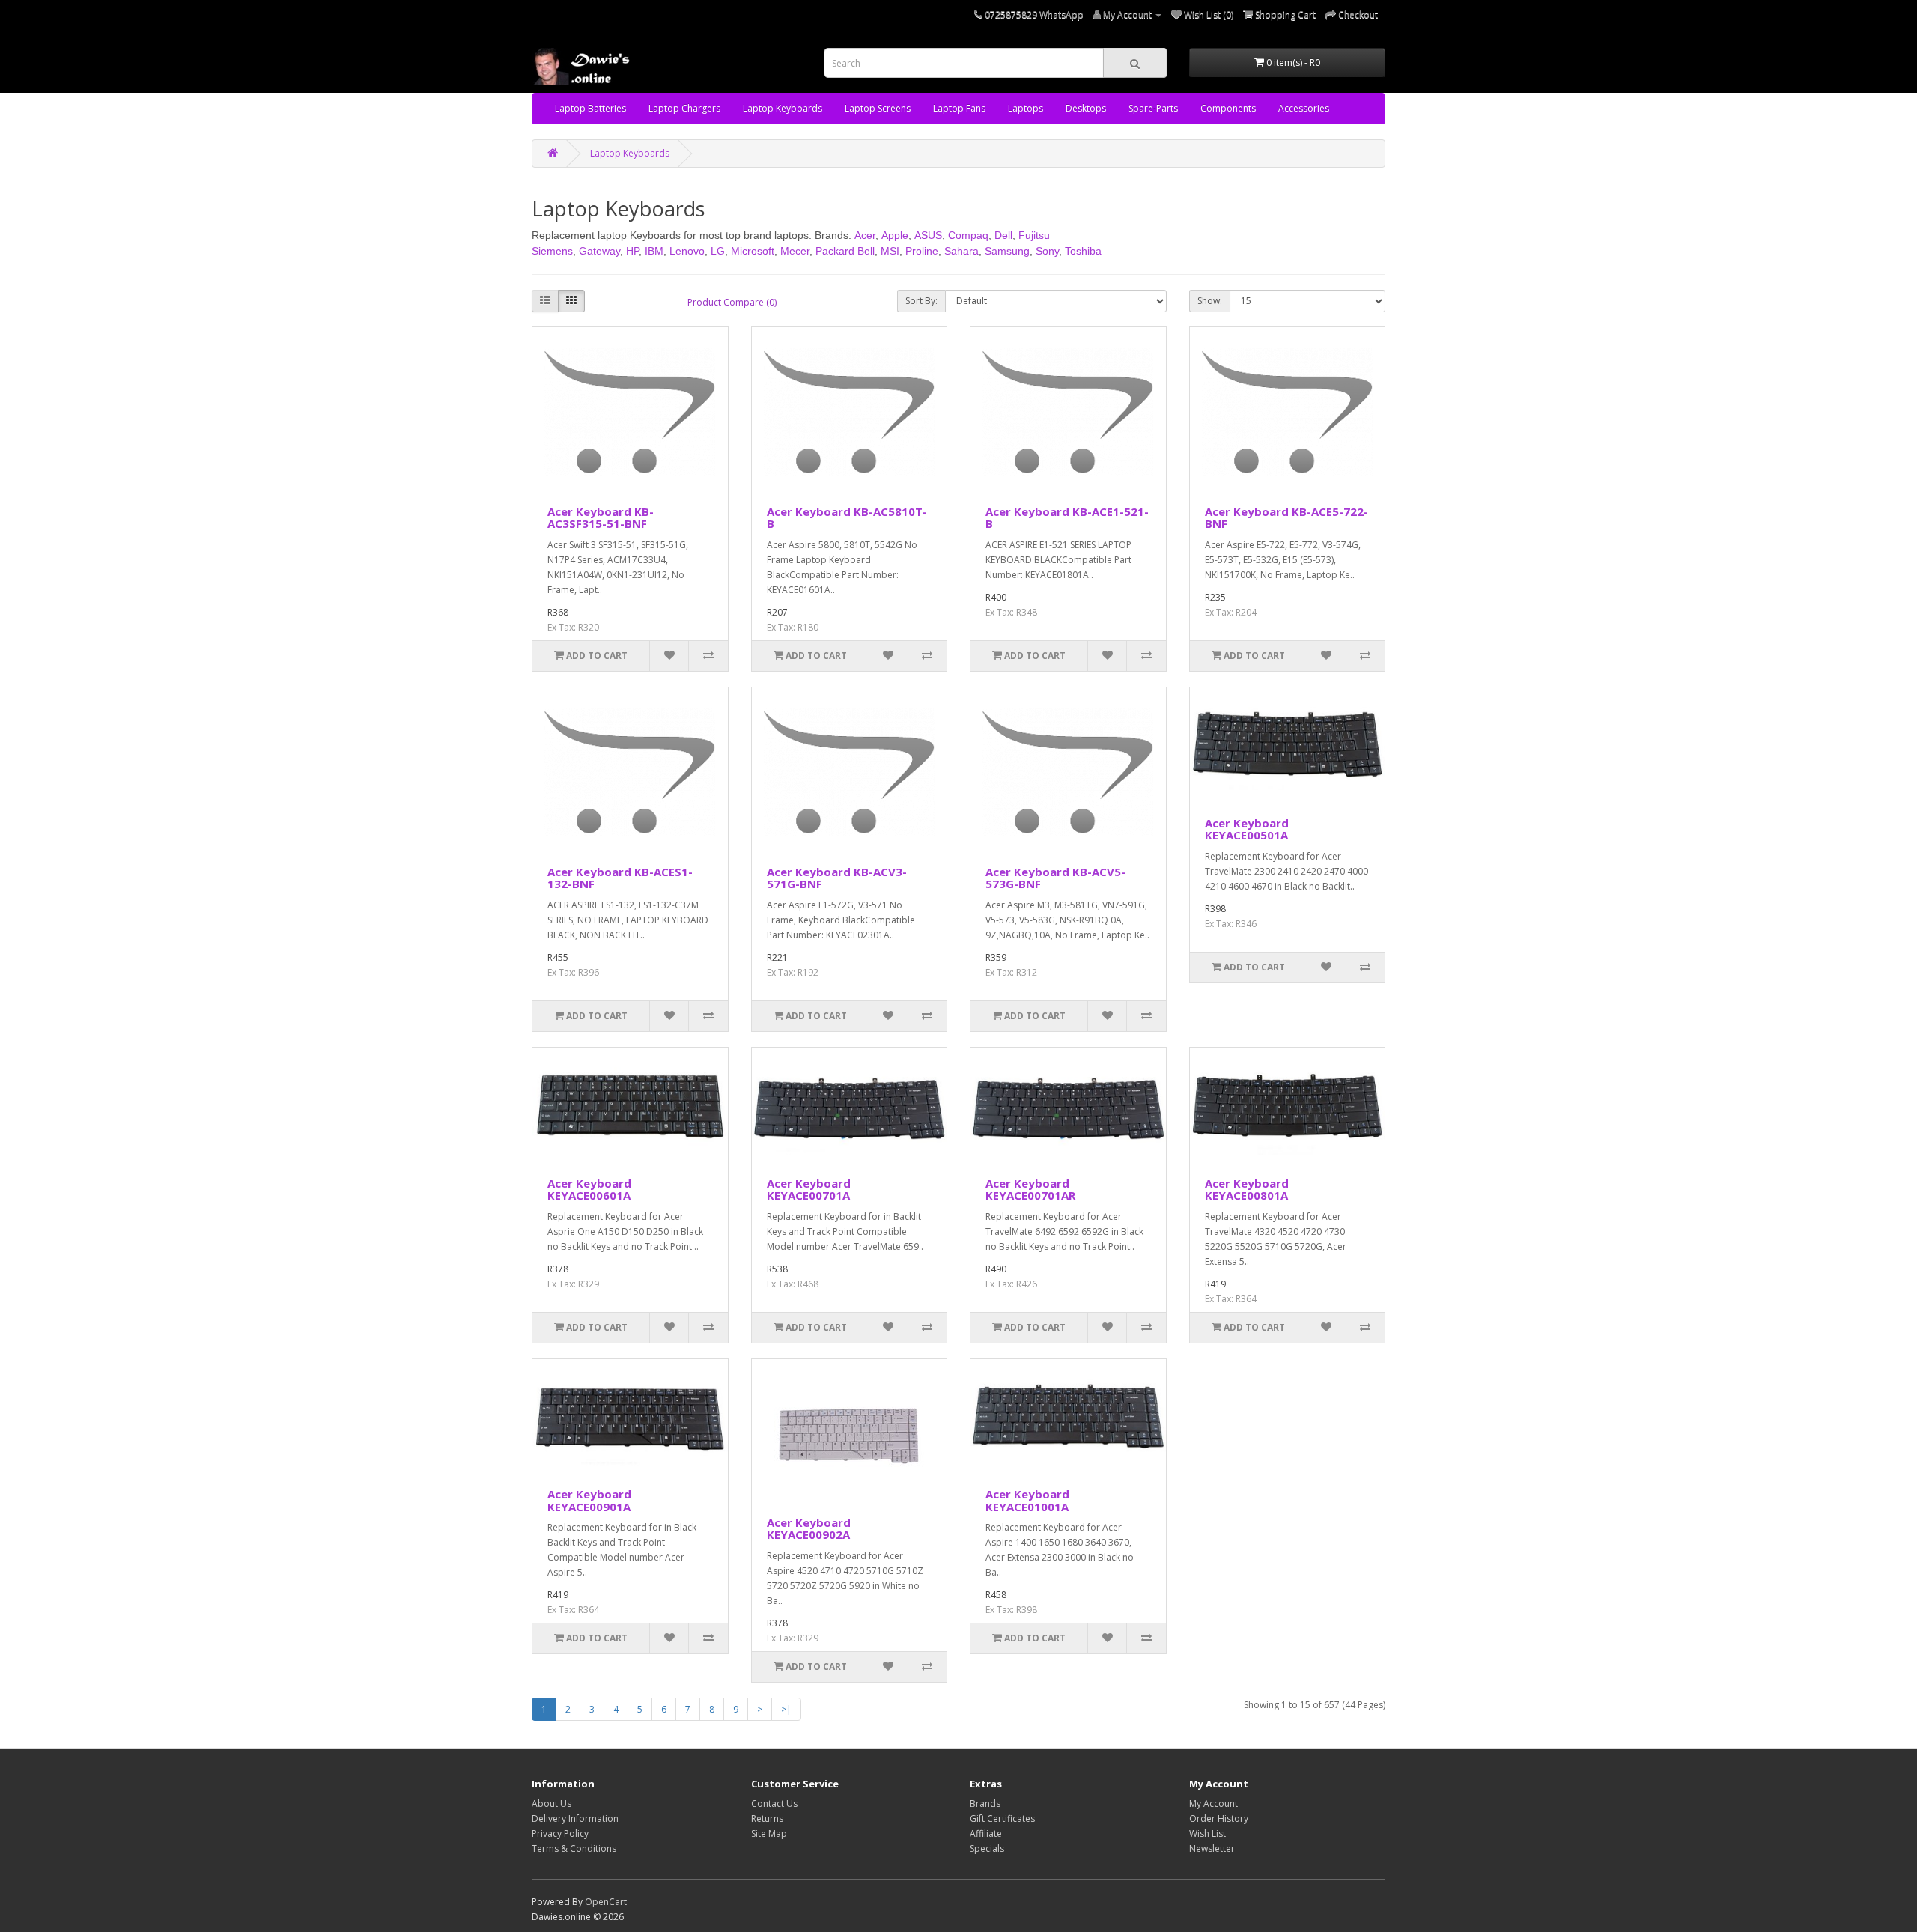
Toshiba (1083, 251)
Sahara (961, 251)
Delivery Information (575, 1819)
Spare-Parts (1153, 108)
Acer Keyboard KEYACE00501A (1247, 829)
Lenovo (687, 251)
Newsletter (1212, 1849)
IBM (654, 251)
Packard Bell (845, 251)
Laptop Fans (959, 108)
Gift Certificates (1002, 1819)
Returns (767, 1819)
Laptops (1026, 108)
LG (718, 251)
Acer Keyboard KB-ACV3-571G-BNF (837, 878)
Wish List (1207, 1834)
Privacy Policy (560, 1834)
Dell (1003, 235)
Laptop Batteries (590, 108)
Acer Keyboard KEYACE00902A (809, 1529)
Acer (865, 235)
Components (1228, 108)
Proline (922, 251)
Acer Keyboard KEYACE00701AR (1030, 1190)
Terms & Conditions (574, 1849)
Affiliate (986, 1834)
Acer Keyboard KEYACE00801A (1247, 1190)
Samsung (1007, 251)
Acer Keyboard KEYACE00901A (589, 1500)
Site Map (769, 1834)
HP (632, 251)
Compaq (968, 235)
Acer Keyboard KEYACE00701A (809, 1190)
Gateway (599, 251)
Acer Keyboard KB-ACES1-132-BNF (620, 878)
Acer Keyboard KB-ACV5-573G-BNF (1055, 878)
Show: (1210, 301)
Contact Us (774, 1804)
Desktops (1086, 108)
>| (786, 1709)
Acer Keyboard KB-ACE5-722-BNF (1286, 518)
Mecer (795, 251)
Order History (1219, 1819)
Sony (1047, 251)
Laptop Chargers (684, 108)
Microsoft (753, 251)
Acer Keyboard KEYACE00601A (589, 1190)
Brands (985, 1804)
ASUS (928, 235)
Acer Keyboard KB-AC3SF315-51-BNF (601, 518)
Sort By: (921, 301)
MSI (890, 251)
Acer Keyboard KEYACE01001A (1027, 1500)
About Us (552, 1804)
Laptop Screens (878, 108)
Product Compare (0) (732, 302)
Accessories (1304, 108)
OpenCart (606, 1902)
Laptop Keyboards (783, 108)
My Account (1213, 1804)
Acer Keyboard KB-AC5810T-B (847, 518)
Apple (895, 235)
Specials (987, 1849)
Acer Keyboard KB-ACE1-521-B (1067, 518)
